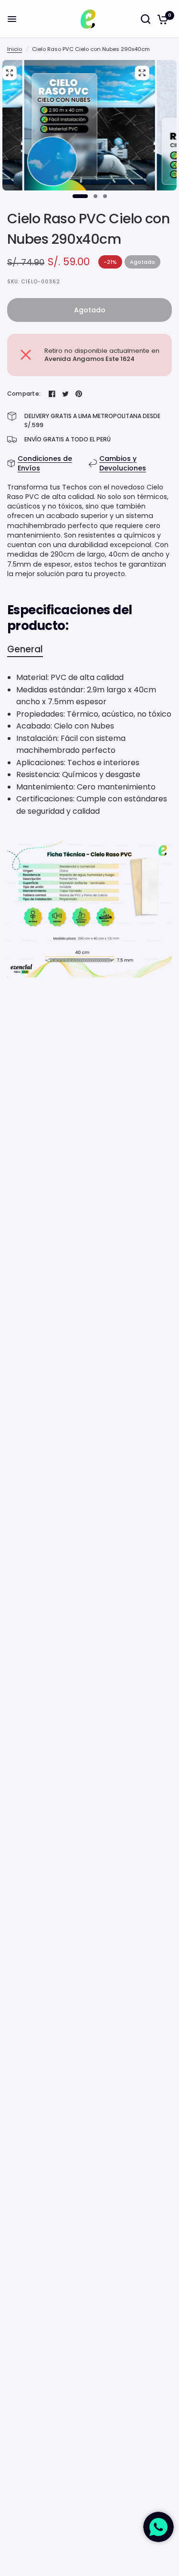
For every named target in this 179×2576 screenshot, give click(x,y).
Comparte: (24, 394)
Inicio (15, 49)
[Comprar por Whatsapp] (158, 2527)
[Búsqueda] (146, 19)
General (25, 649)
